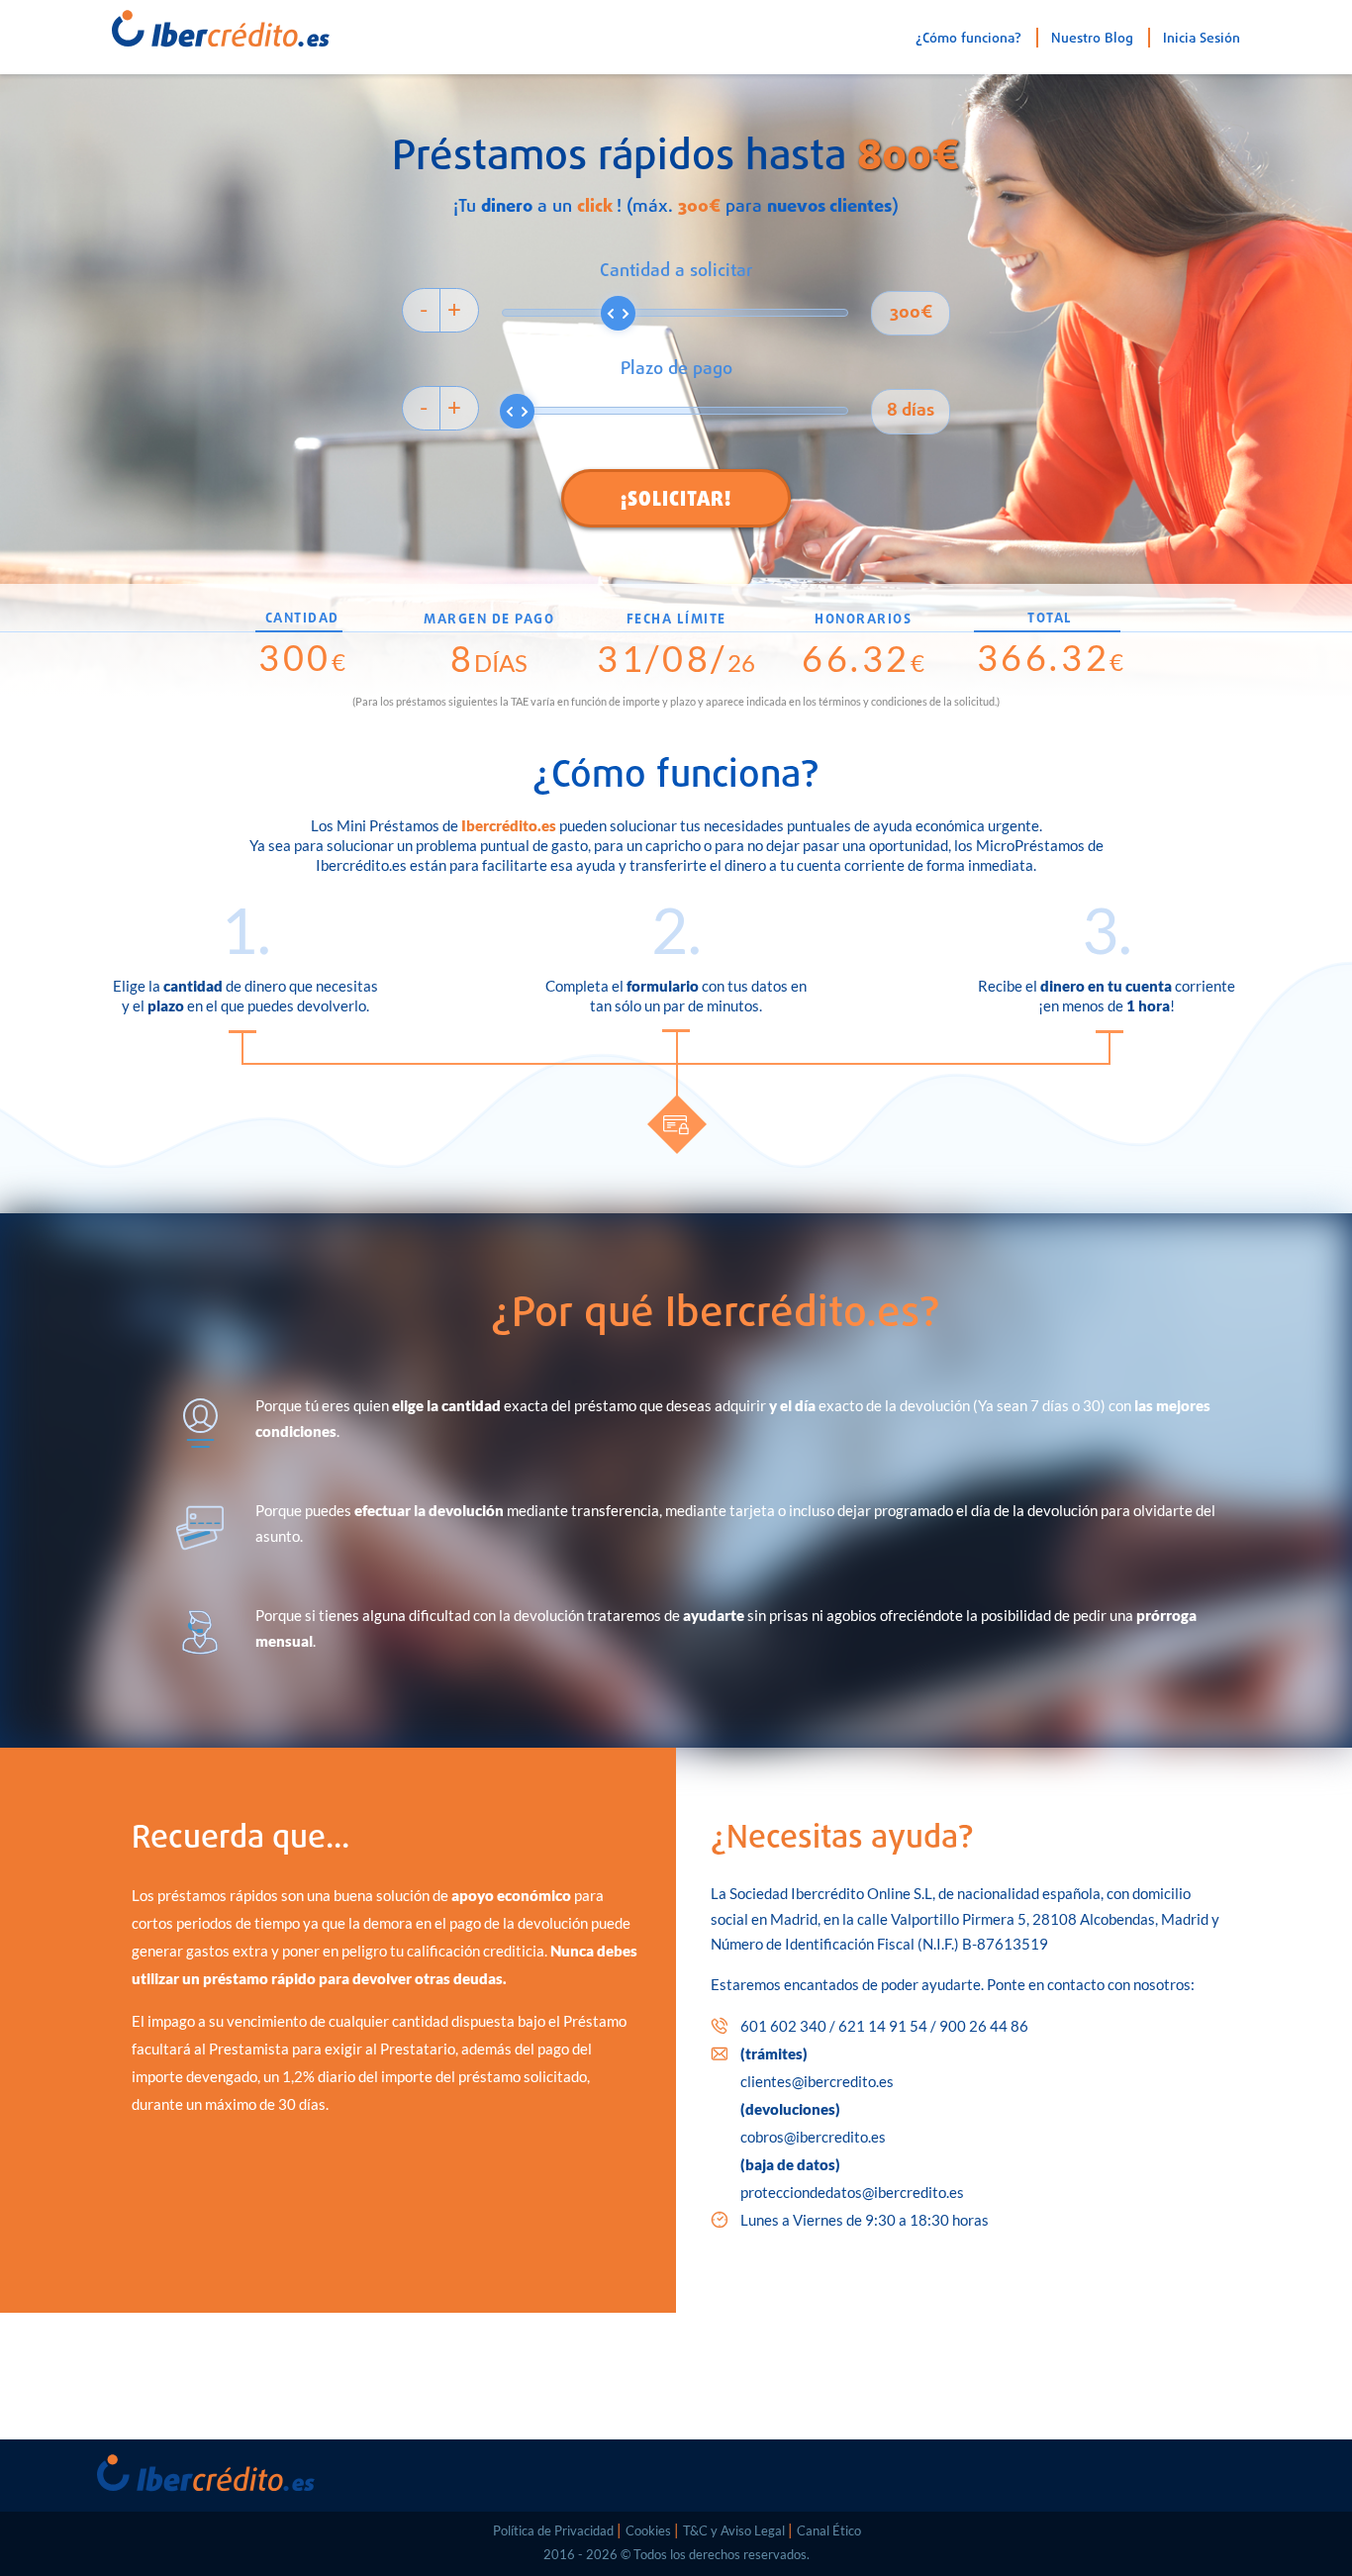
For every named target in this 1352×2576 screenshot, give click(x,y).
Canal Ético (829, 2530)
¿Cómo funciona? (968, 39)
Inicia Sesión (1202, 39)
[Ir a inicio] (196, 24)
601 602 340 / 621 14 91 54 (884, 2026)
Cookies (648, 2530)
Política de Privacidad (553, 2530)
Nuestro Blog (1092, 39)
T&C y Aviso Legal (734, 2530)
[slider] (618, 313)
